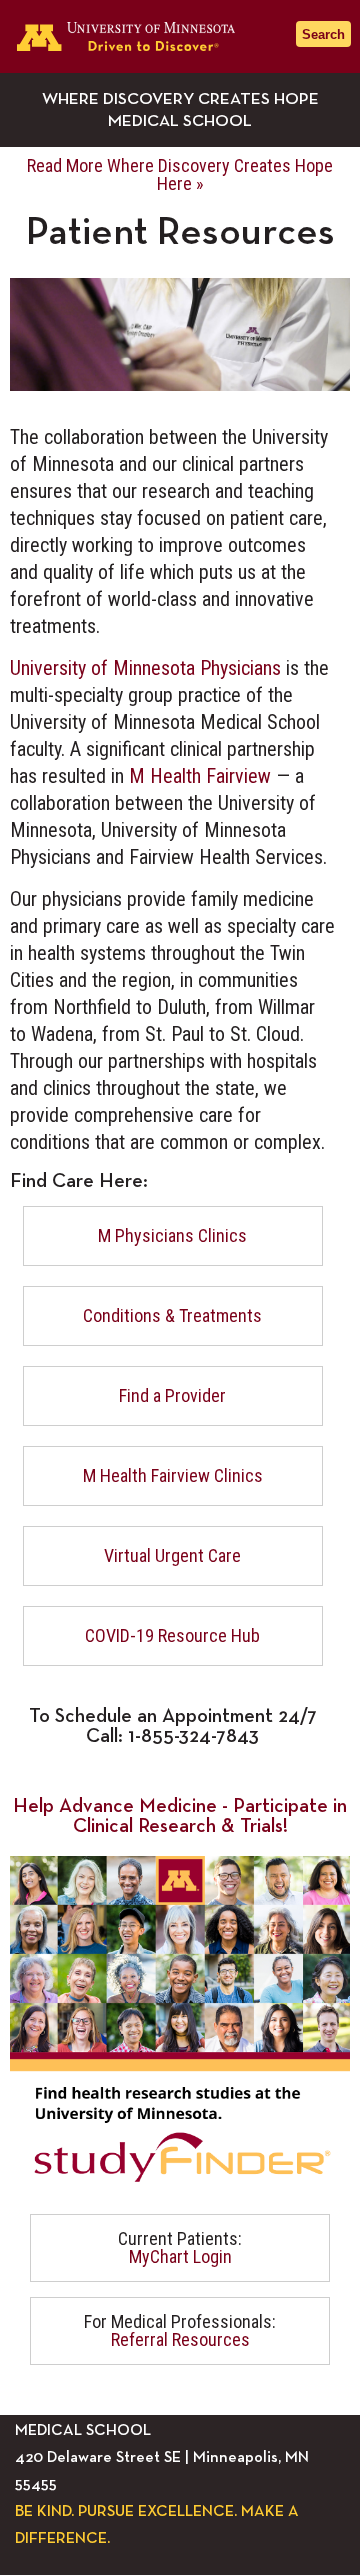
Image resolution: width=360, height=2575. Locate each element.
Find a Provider (172, 1395)
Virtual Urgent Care (172, 1555)
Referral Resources (180, 2339)
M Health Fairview (200, 776)
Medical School (180, 121)
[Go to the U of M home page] (140, 36)
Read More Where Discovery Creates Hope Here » (180, 174)
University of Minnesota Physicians (145, 668)
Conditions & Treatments (172, 1315)
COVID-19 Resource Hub (172, 1635)
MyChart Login (180, 2256)
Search (323, 34)
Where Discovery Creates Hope (180, 99)
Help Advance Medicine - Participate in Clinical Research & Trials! (180, 1816)
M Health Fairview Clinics (173, 1475)
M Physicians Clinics (172, 1235)
